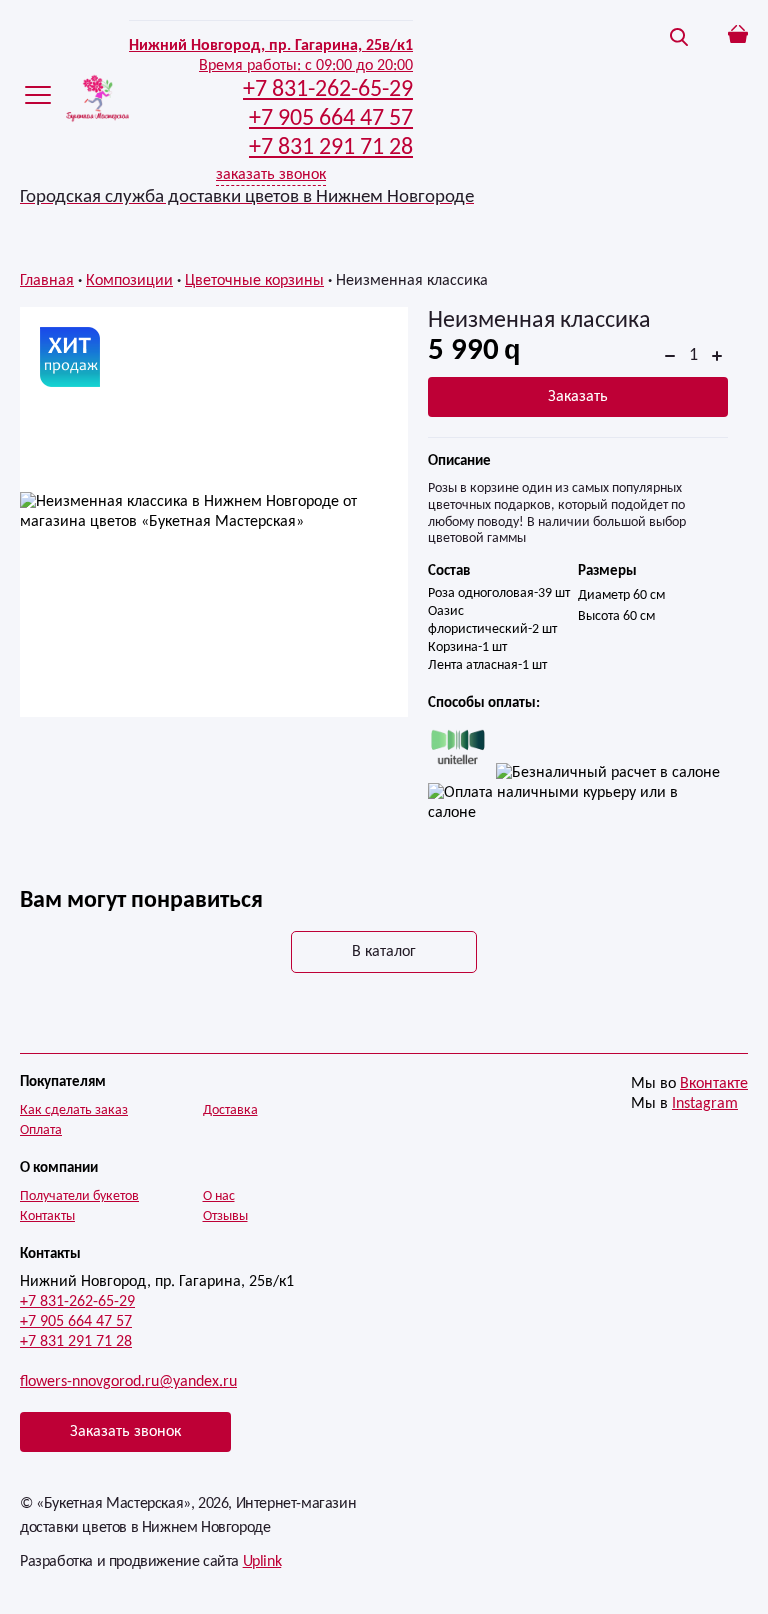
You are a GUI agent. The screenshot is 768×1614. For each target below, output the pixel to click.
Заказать (578, 397)
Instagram (705, 1104)
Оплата (41, 1130)
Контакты (47, 1216)
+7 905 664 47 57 (76, 1322)
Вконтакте (714, 1084)
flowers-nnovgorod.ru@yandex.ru (128, 1382)
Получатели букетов (79, 1196)
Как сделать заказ (74, 1110)
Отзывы (225, 1216)
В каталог (384, 952)
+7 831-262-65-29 (77, 1302)
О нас (219, 1196)
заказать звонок (271, 175)
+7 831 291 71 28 (76, 1342)
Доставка (230, 1110)
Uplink (262, 1562)
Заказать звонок (125, 1432)
